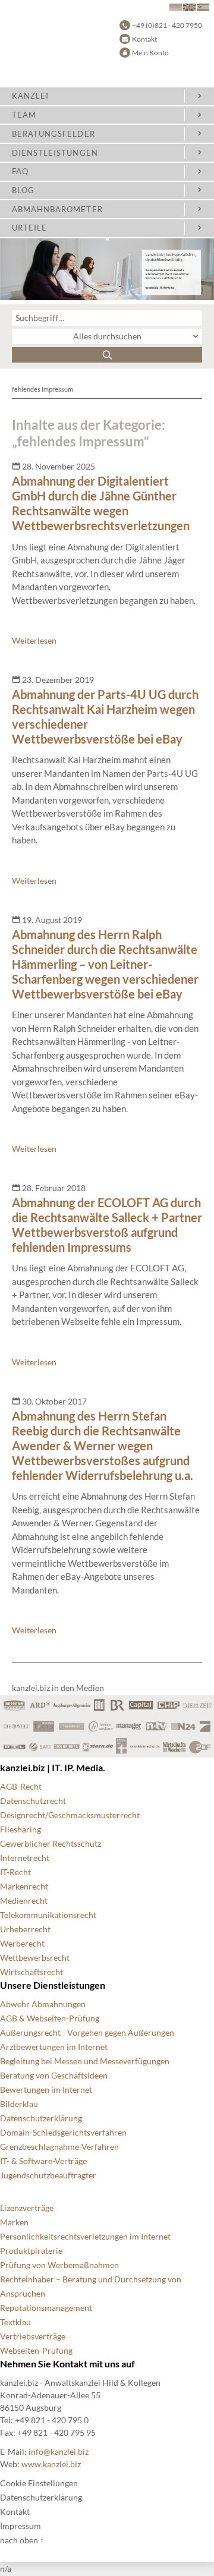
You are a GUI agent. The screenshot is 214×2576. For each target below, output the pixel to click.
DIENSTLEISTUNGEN (55, 153)
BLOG (23, 190)
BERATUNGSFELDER (53, 134)
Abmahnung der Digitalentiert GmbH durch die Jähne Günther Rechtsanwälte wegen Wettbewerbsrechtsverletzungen (101, 503)
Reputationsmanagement (46, 2308)
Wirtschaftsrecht (32, 1972)
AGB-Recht (21, 1786)
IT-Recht (15, 1872)
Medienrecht (24, 1900)
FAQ (20, 171)
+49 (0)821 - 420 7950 (167, 25)
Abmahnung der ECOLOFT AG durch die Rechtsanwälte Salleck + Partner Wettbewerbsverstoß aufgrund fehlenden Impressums (107, 1225)
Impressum (21, 2526)
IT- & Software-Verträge (43, 2161)
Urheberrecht (25, 1929)
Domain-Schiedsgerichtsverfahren (63, 2132)
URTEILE (29, 228)
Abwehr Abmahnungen (43, 2004)
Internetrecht (25, 1858)
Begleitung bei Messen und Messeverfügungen (85, 2061)
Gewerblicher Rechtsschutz (51, 1843)
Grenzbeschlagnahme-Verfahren (59, 2147)
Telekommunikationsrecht (48, 1915)
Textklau (15, 2322)
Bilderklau (19, 2104)
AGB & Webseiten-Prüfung (50, 2018)
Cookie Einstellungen (39, 2483)
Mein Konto (150, 53)
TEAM (24, 115)
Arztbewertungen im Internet (54, 2047)
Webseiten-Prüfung (36, 2350)
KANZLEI (30, 96)
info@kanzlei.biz (59, 2451)
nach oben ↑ (22, 2540)
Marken (14, 2222)
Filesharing (21, 1829)
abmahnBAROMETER (57, 209)
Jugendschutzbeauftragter (48, 2175)
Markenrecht (24, 1886)
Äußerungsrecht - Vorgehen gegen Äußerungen (87, 2032)
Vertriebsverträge (33, 2336)
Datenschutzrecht (33, 1801)
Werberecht (22, 1943)
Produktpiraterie (31, 2251)
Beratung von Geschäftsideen (54, 2075)
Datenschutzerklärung (41, 2118)
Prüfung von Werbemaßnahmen (59, 2265)
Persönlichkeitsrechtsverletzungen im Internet (85, 2236)
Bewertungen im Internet (46, 2090)
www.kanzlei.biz (51, 2464)
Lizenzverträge (27, 2208)
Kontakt (144, 39)
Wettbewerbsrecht (35, 1958)
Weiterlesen (34, 640)
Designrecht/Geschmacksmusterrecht (70, 1815)
